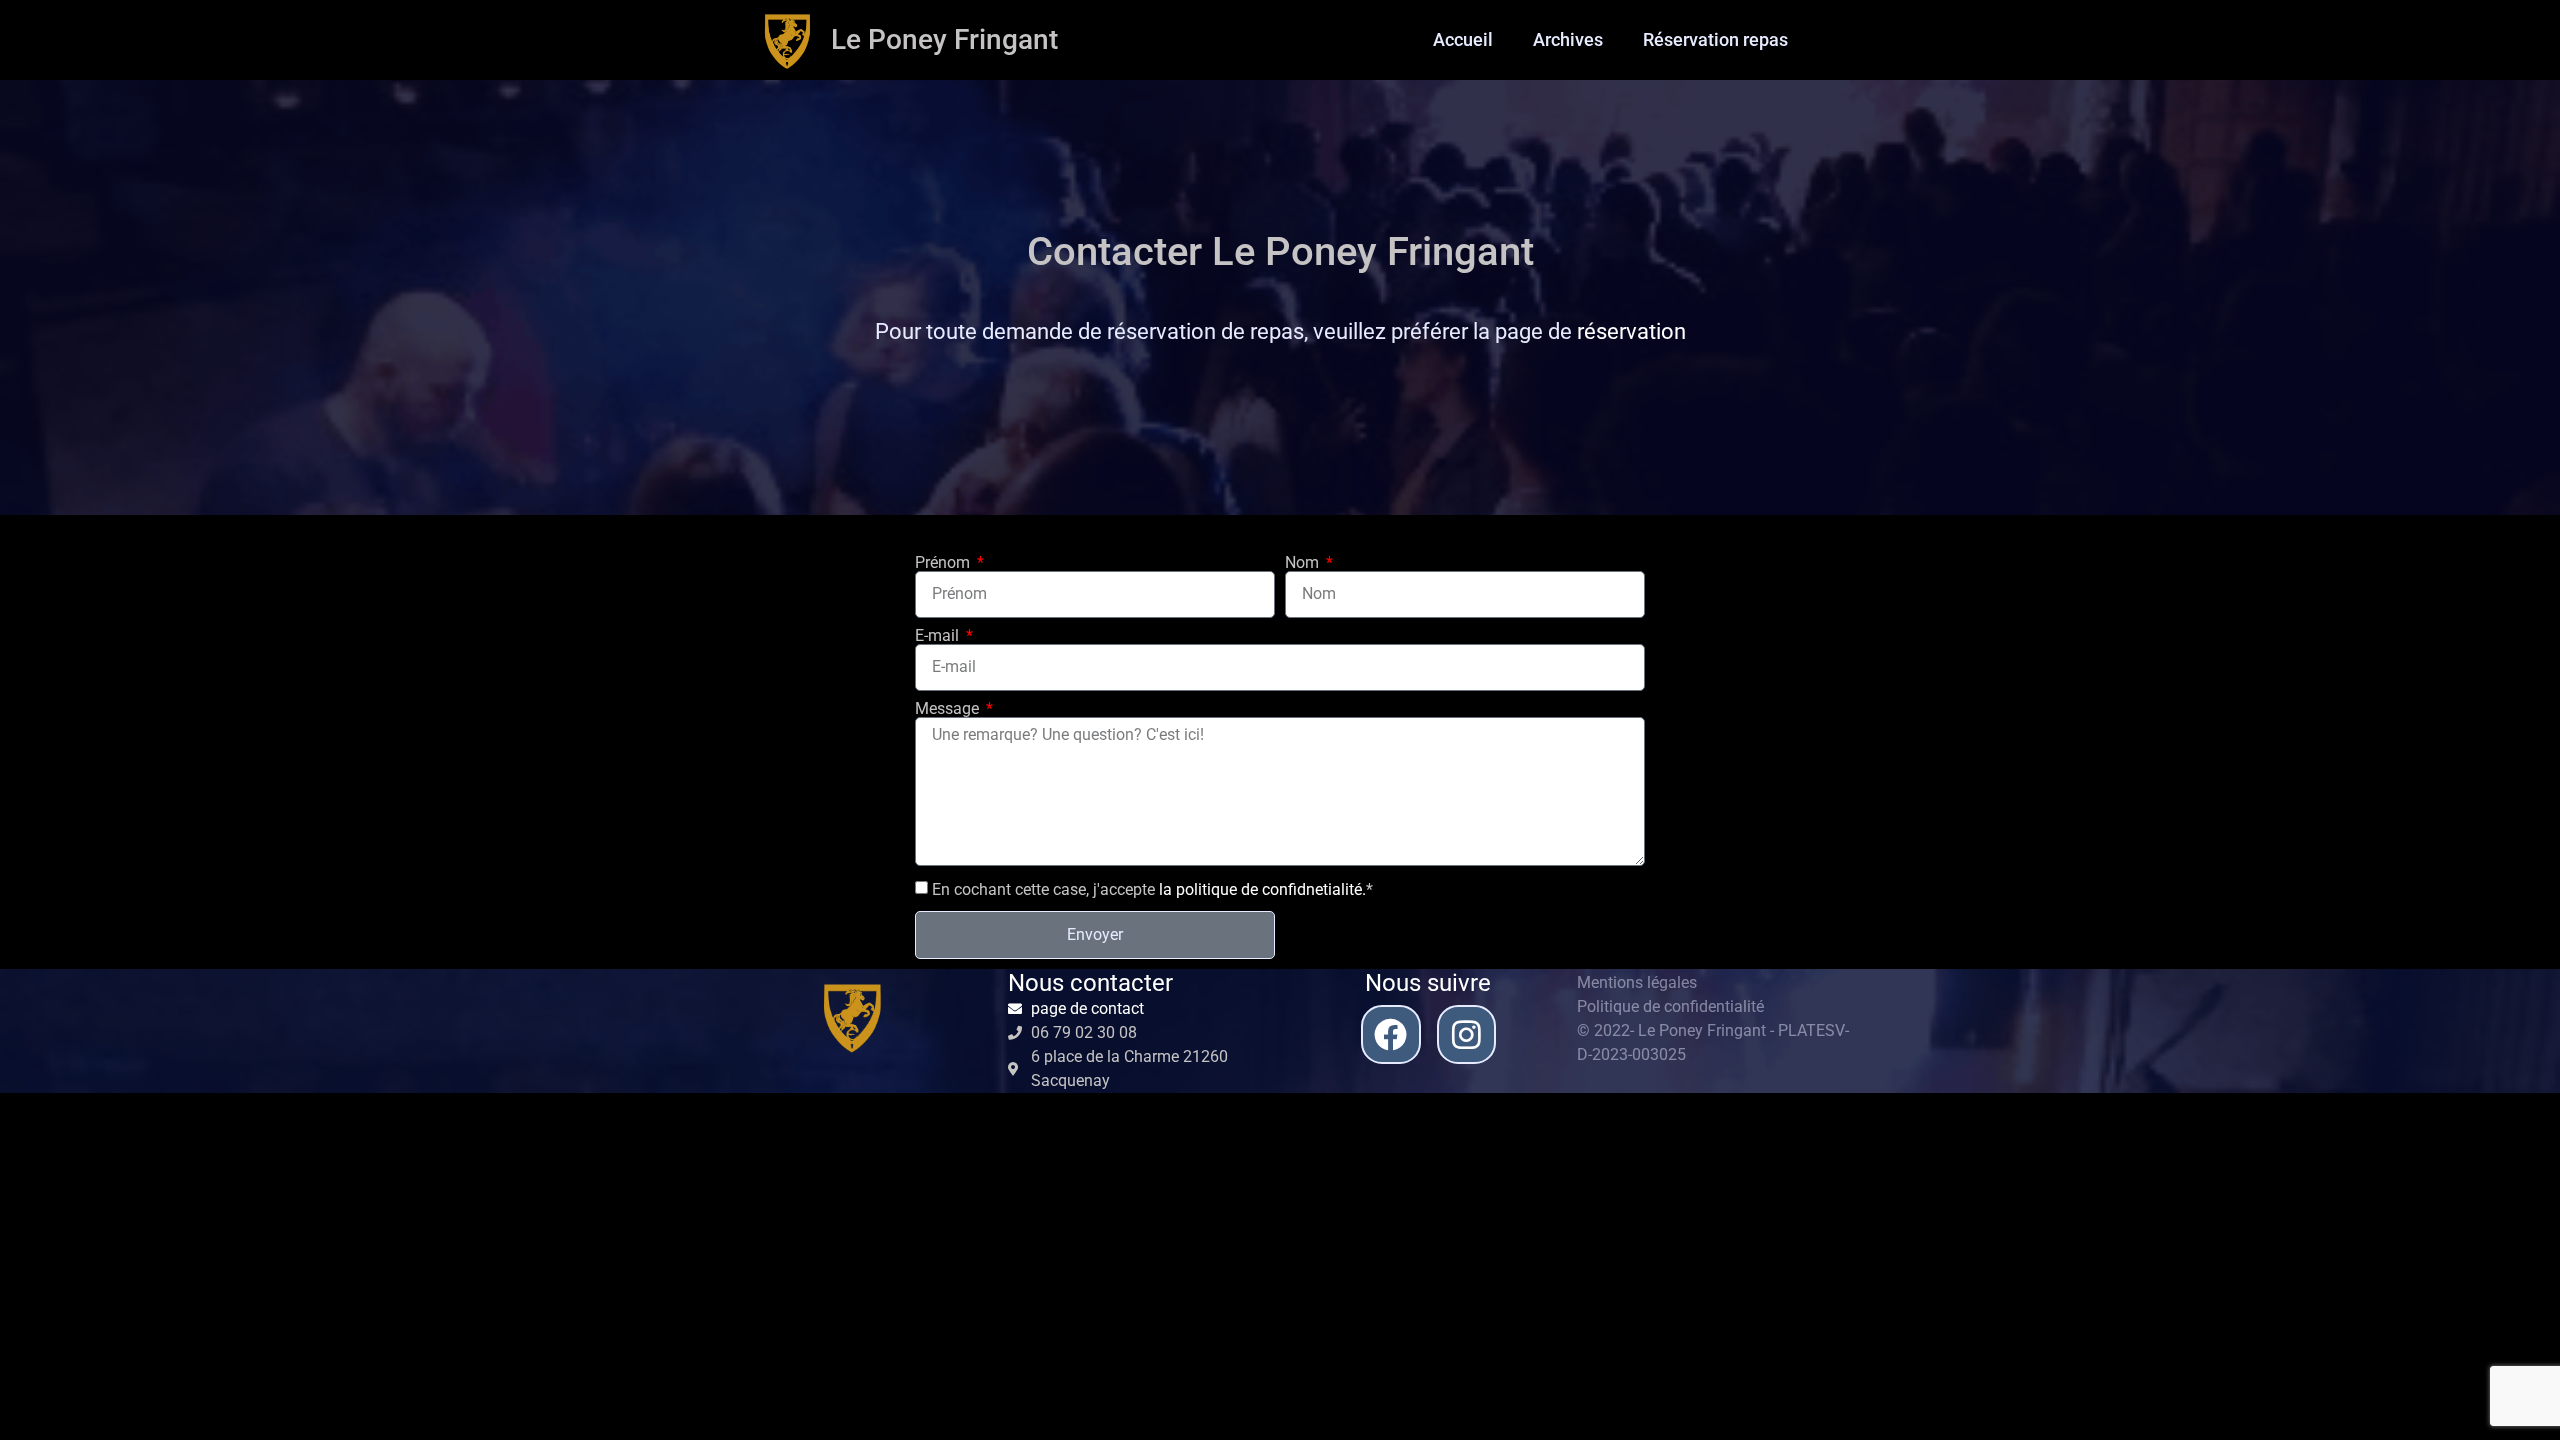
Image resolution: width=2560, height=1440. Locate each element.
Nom (1304, 563)
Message (949, 709)
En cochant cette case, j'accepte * (1152, 888)
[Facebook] (1390, 1034)
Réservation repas (1715, 39)
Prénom (944, 563)
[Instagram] (1466, 1034)
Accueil (1463, 39)
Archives (1568, 39)
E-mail (939, 636)
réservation (1631, 331)
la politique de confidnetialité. (1262, 888)
